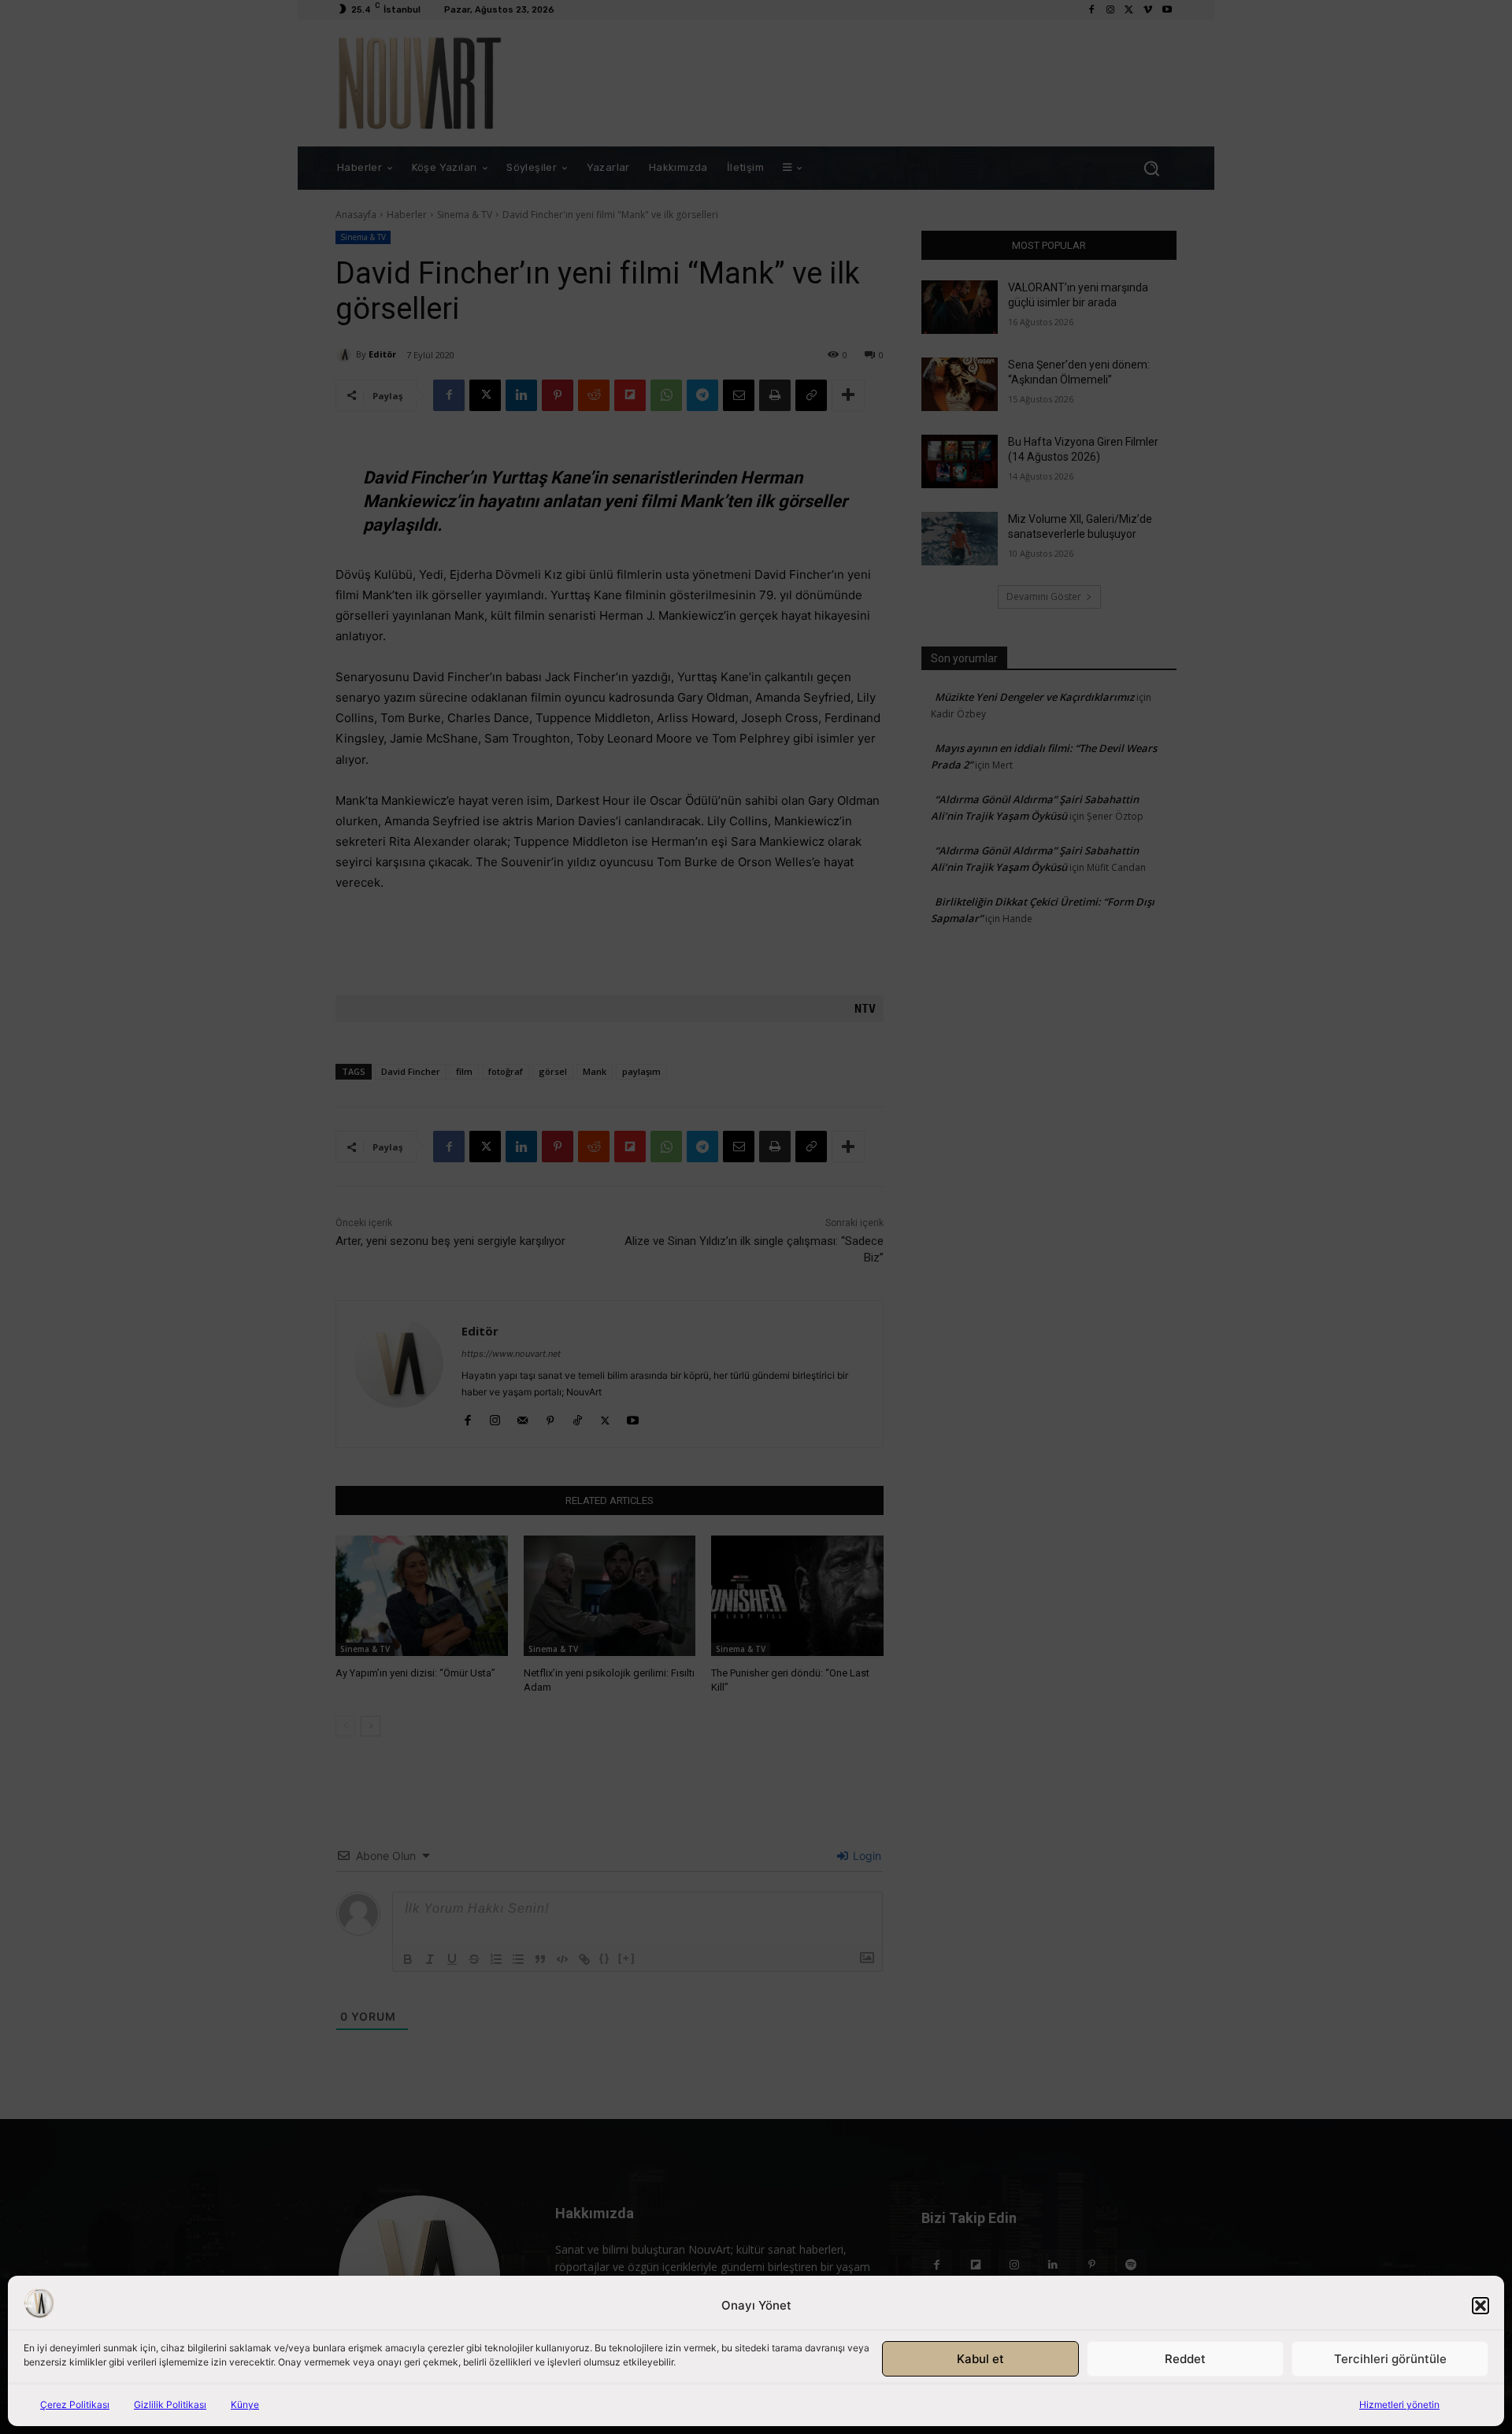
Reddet (1185, 2359)
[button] (1480, 2306)
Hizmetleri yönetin (1399, 2404)
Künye (245, 2404)
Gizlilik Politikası (170, 2404)
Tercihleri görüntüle (1390, 2359)
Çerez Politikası (75, 2404)
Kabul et (980, 2359)
